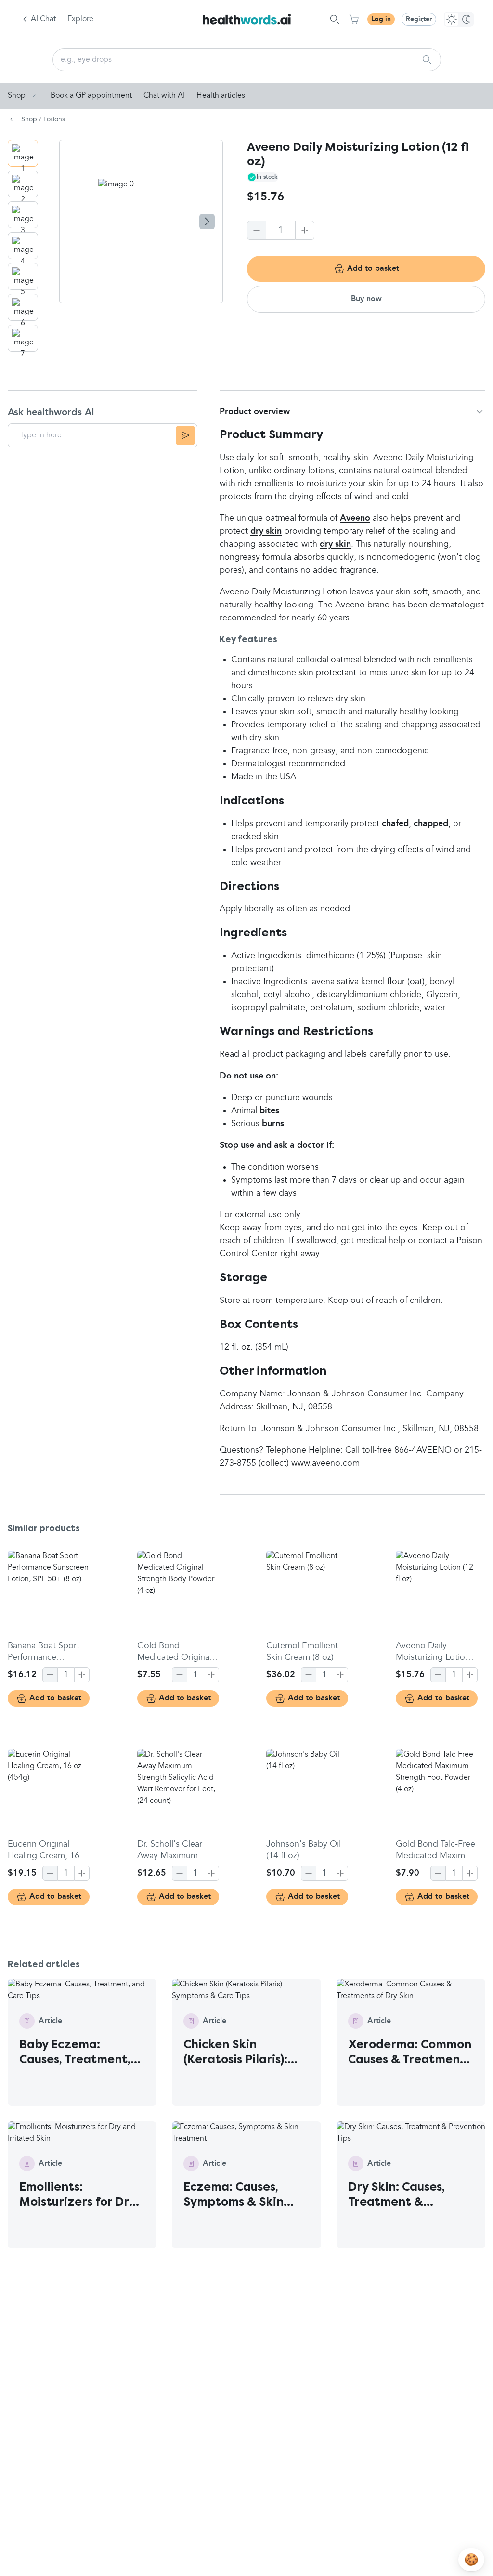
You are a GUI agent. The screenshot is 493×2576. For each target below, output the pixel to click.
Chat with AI (164, 96)
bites (269, 1111)
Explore (80, 19)
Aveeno (355, 518)
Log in (381, 19)
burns (273, 1124)
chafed (395, 824)
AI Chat (43, 19)
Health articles (221, 96)
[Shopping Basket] (354, 19)
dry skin (266, 531)
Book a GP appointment (91, 96)
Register (419, 19)
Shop (17, 96)
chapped (431, 824)
